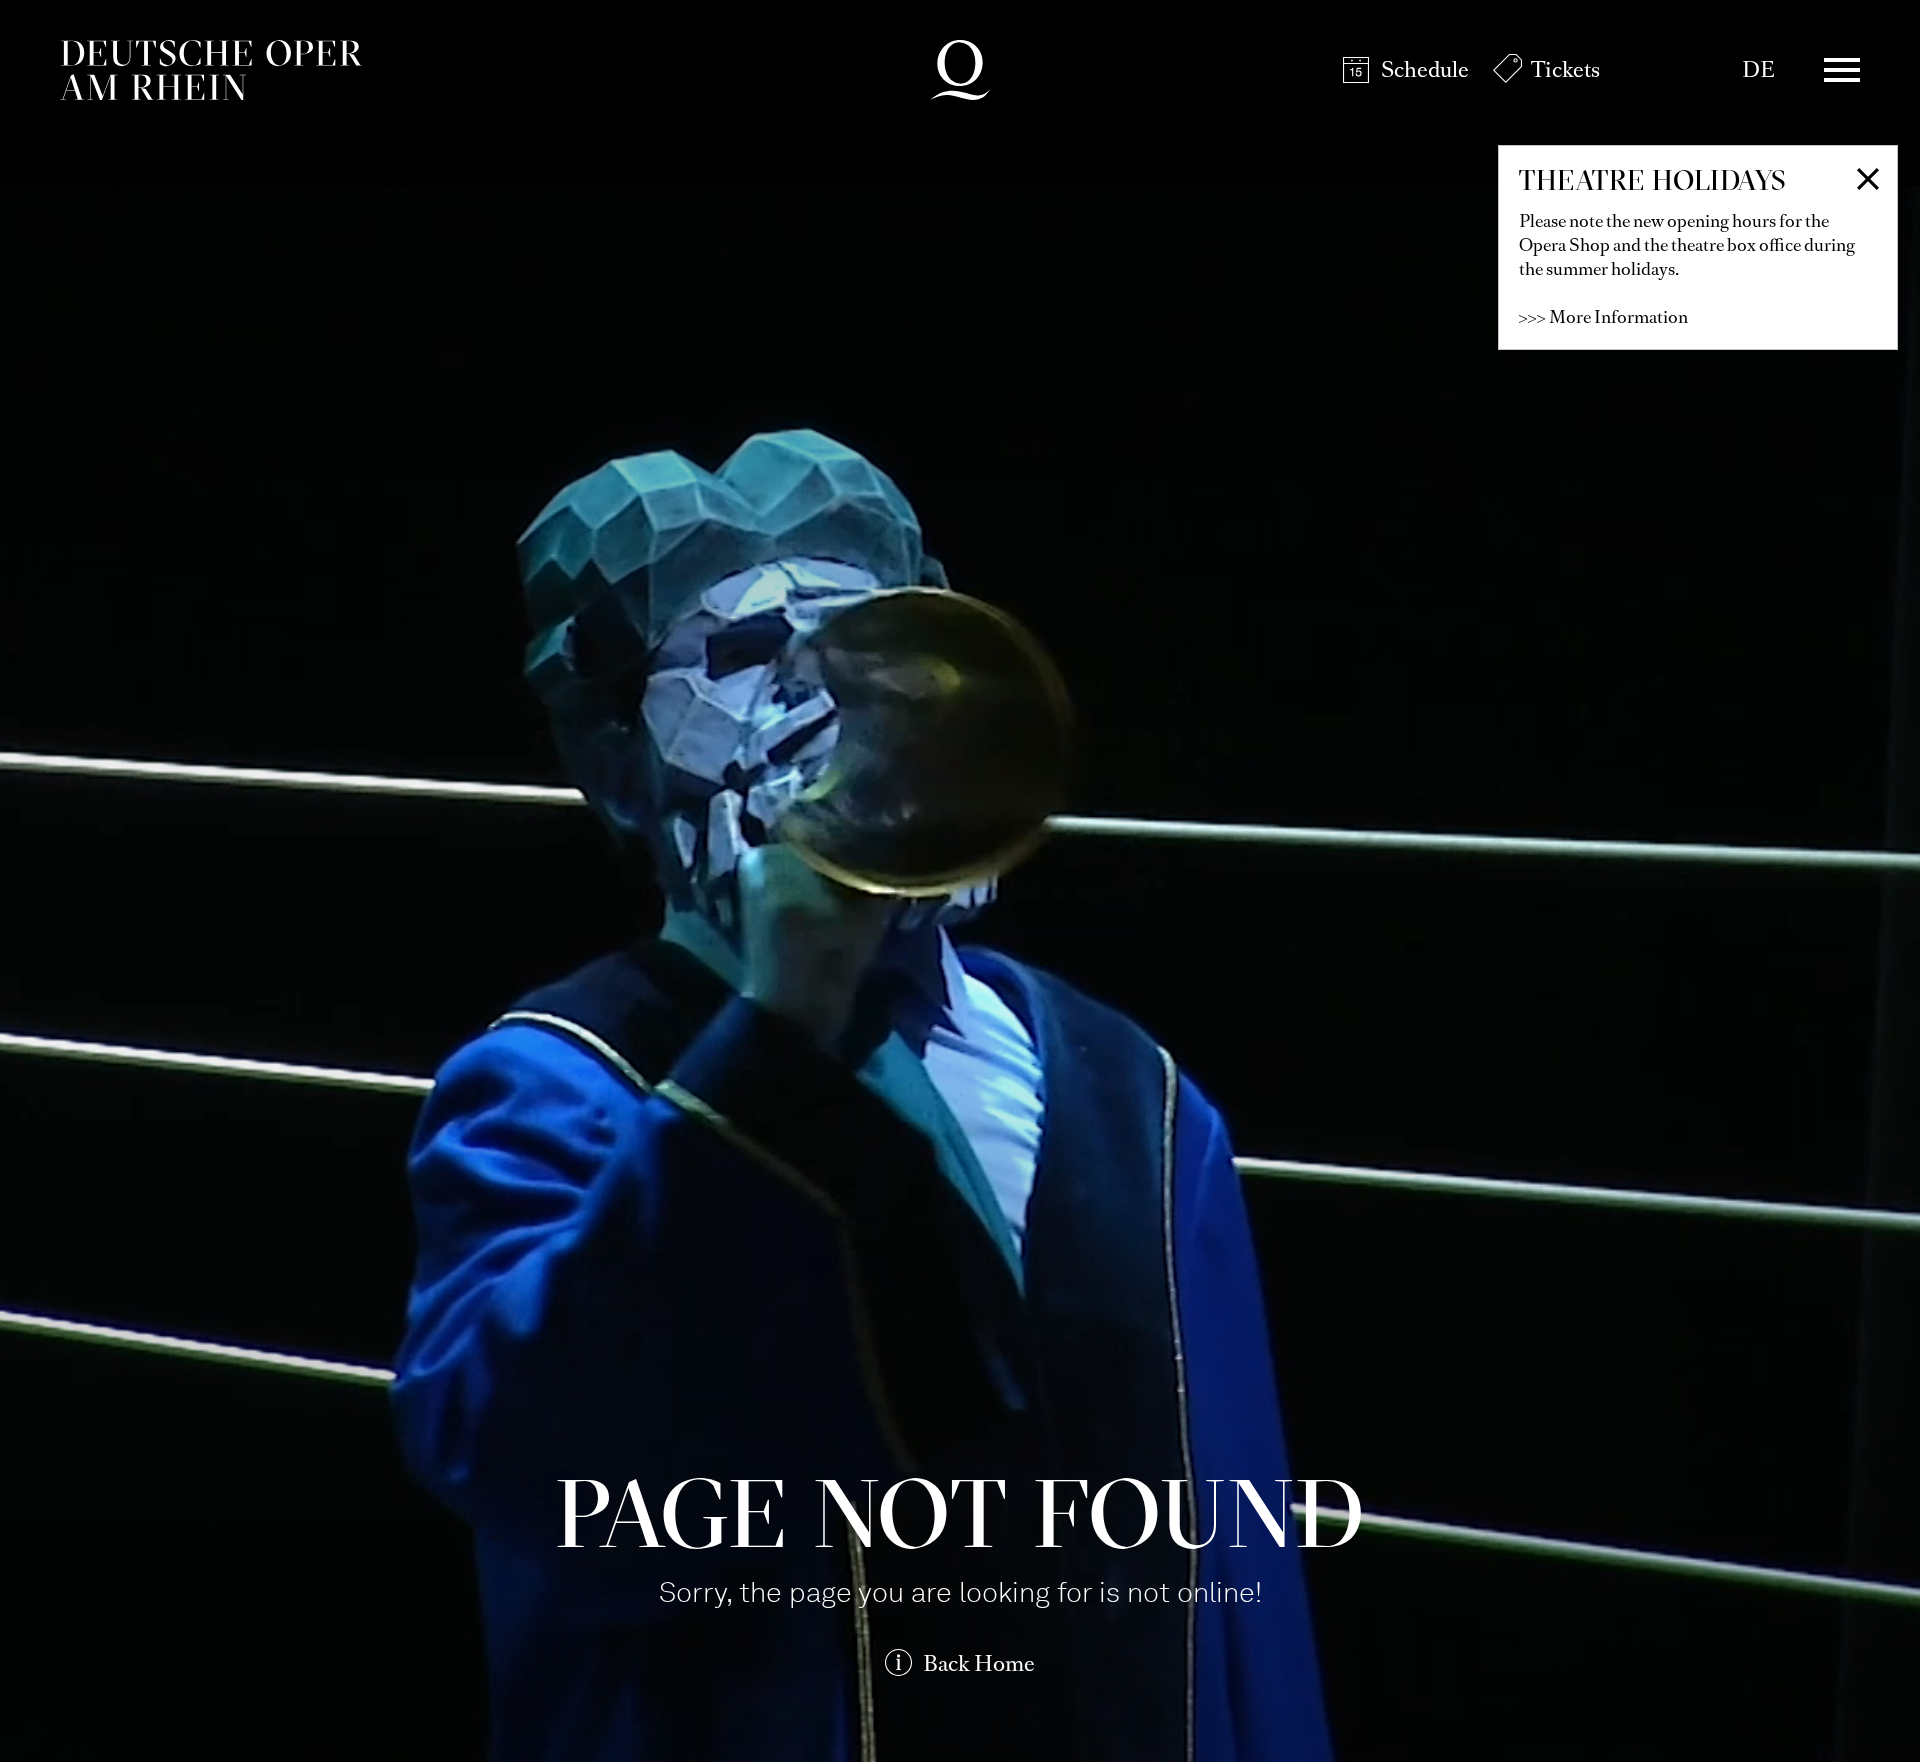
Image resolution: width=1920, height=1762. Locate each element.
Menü (1842, 70)
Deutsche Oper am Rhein (211, 70)
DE (1758, 69)
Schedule (1425, 69)
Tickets (1565, 69)
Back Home (979, 1663)
